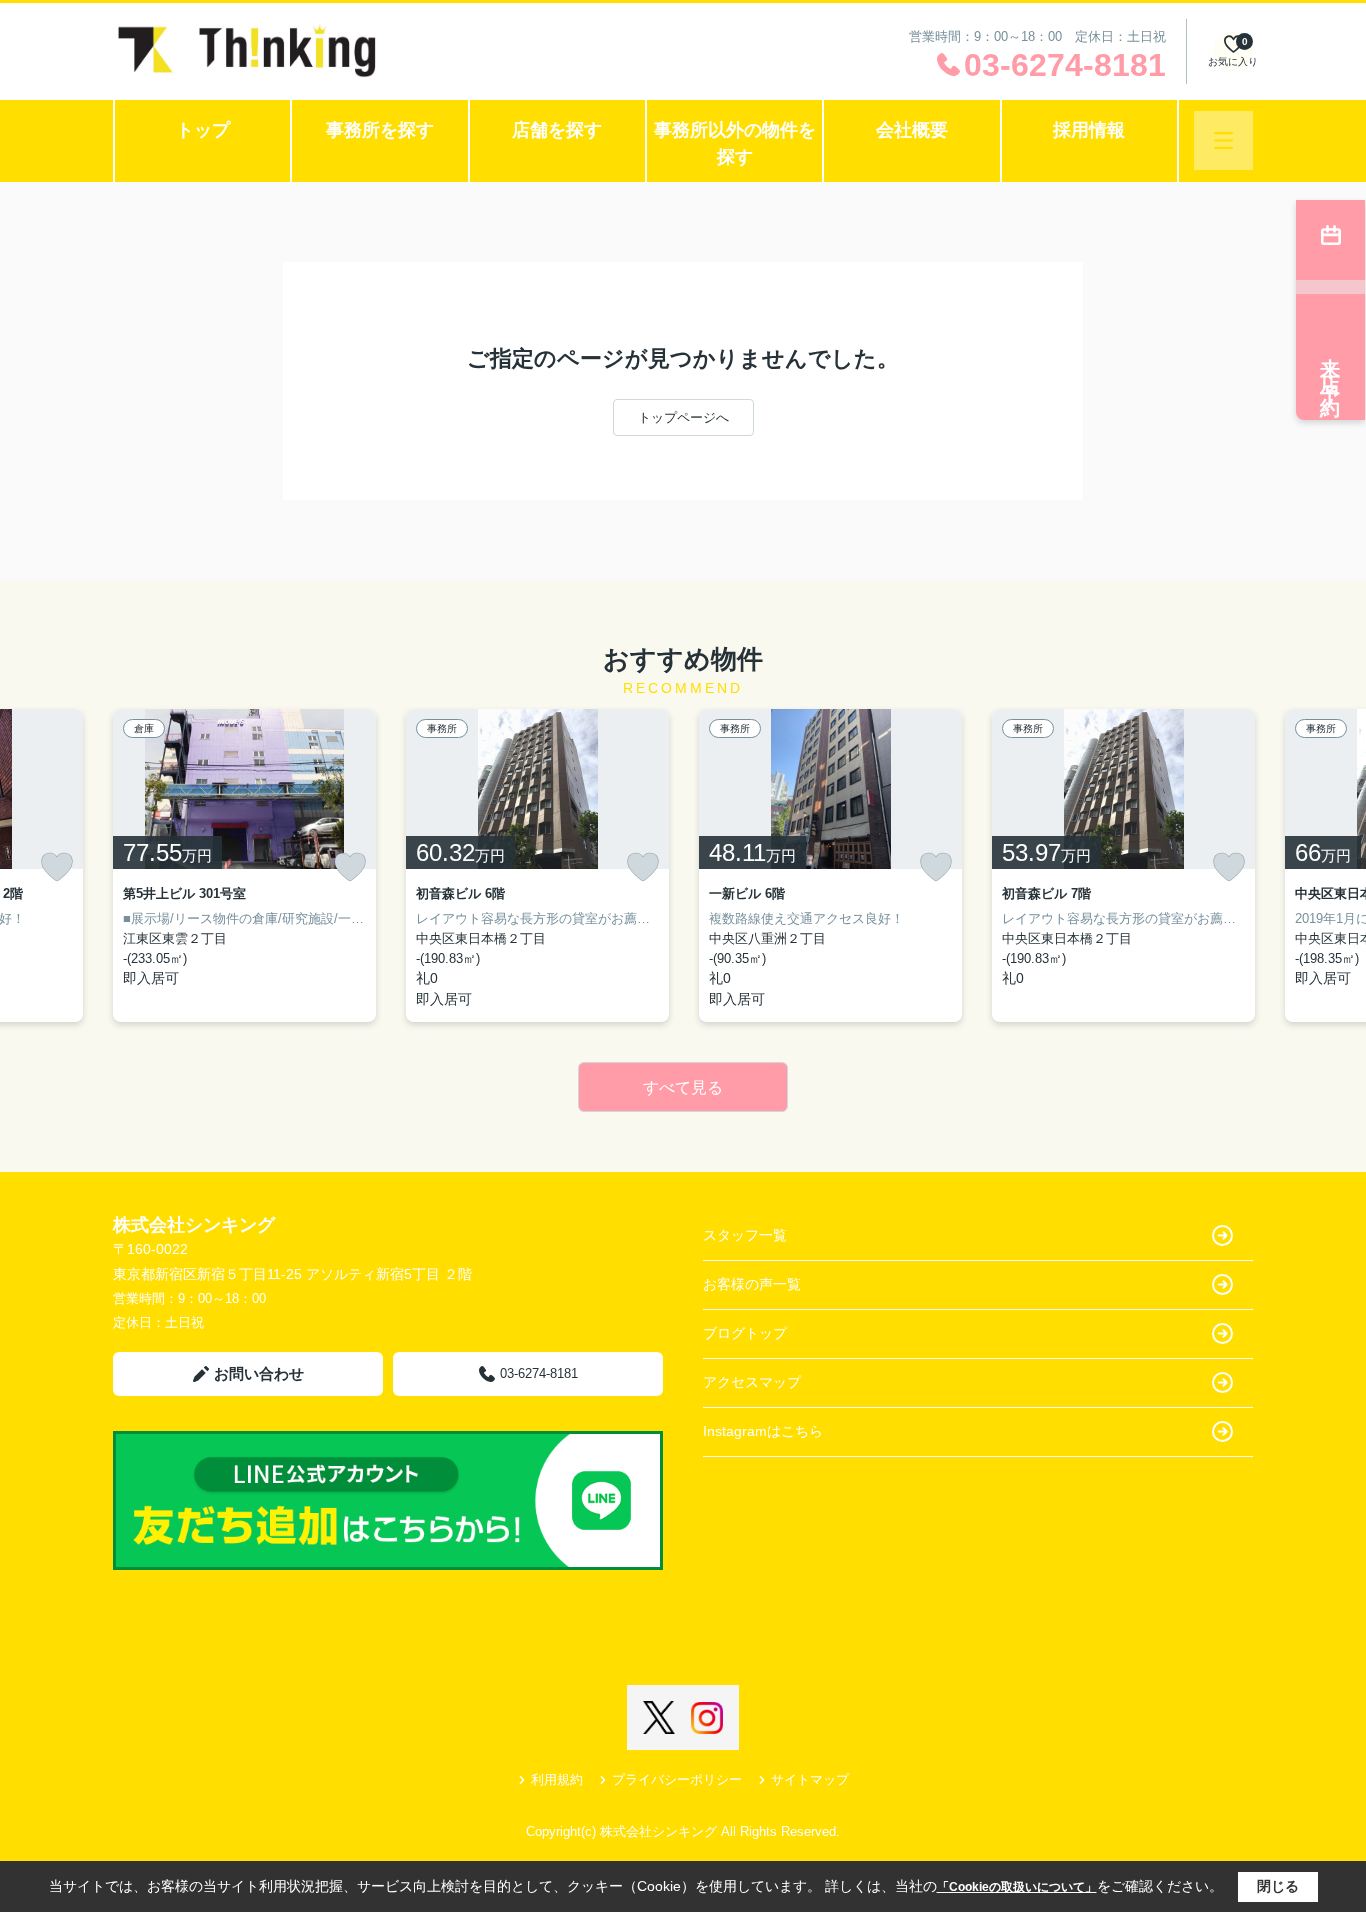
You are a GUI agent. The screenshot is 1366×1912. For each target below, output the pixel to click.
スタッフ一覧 (745, 1235)
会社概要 (912, 130)
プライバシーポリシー (677, 1779)
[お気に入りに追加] (57, 867)
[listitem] (244, 865)
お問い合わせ (259, 1373)
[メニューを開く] (1223, 140)
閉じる (1278, 1886)
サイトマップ (810, 1779)
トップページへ (683, 417)
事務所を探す (380, 130)
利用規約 (557, 1779)
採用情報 (1089, 130)
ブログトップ (745, 1333)
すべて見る (683, 1087)
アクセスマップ (752, 1382)
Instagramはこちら (763, 1431)
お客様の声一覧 (752, 1284)
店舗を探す (557, 130)
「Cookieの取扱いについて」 (1017, 1887)
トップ (203, 130)
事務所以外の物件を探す (735, 143)
